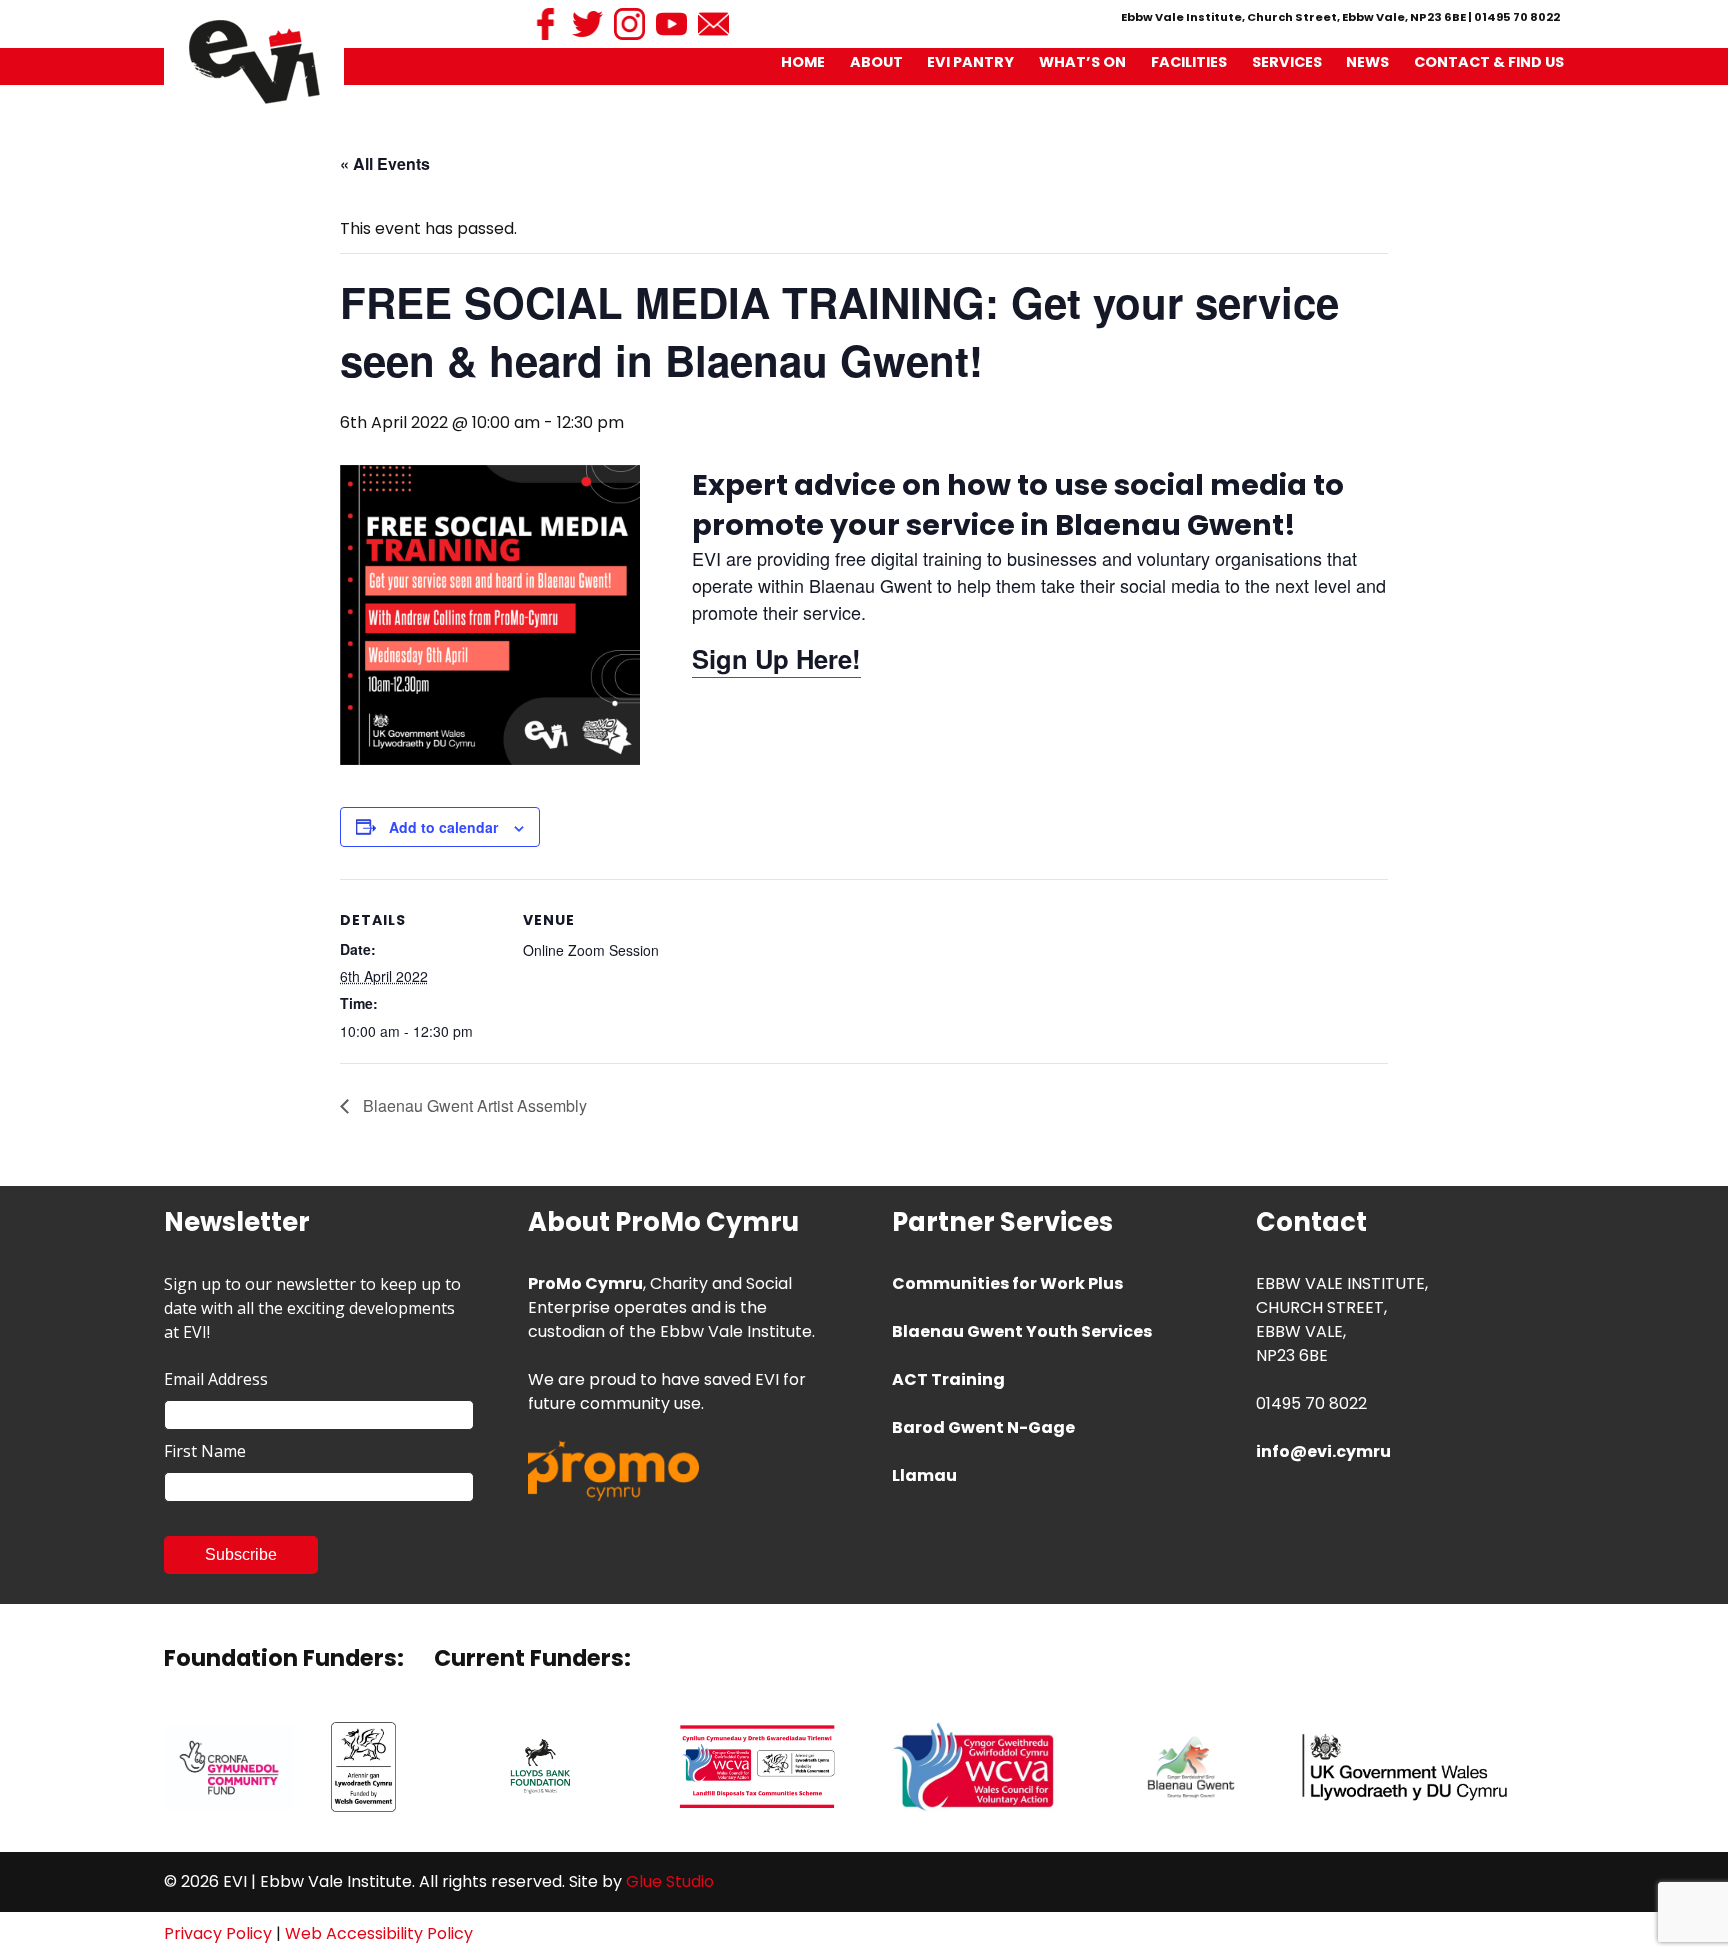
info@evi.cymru (1323, 1451)
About (876, 62)
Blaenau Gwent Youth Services (1022, 1331)
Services (1287, 62)
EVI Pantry (970, 62)
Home (803, 62)
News (1367, 62)
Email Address (216, 1379)
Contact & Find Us (1489, 62)
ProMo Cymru (585, 1283)
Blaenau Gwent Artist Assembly (473, 1105)
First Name (205, 1451)
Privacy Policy (218, 1933)
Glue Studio (670, 1881)
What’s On (1082, 62)
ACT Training (948, 1379)
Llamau (924, 1475)
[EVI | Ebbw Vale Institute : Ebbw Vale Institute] (254, 61)
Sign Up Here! (776, 658)
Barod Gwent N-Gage (983, 1427)
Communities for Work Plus (1007, 1283)
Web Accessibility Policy (379, 1933)
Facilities (1189, 62)
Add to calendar (443, 827)
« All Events (385, 163)
